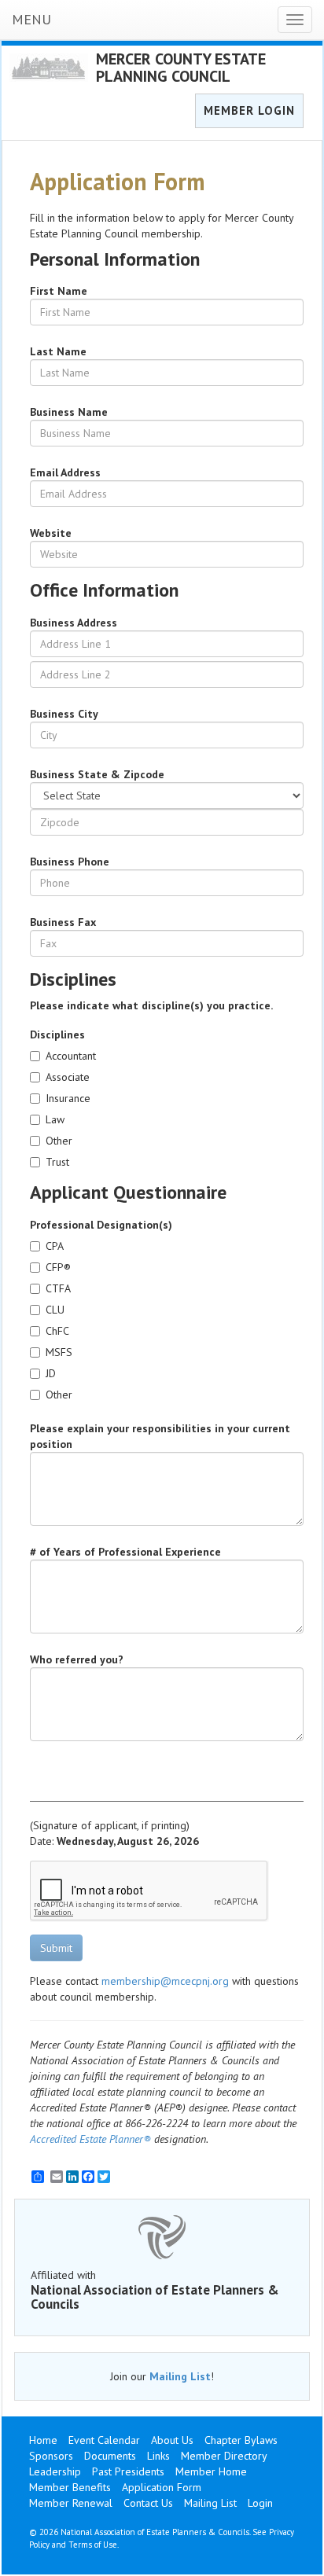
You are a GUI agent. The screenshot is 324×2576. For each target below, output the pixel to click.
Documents (110, 2456)
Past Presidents (128, 2471)
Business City (64, 714)
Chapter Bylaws (241, 2440)
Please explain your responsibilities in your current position (160, 1436)
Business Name (69, 412)
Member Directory (224, 2456)
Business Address (74, 623)
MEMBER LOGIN (249, 110)
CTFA (58, 1288)
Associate (68, 1077)
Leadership (55, 2471)
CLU (55, 1310)
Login (260, 2503)
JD (51, 1373)
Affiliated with (155, 2290)
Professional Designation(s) (101, 1225)
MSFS (59, 1352)
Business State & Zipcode (97, 774)
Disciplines (57, 1034)
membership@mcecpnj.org (165, 1981)
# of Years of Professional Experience (125, 1552)
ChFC (57, 1331)
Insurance (68, 1098)
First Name (59, 291)
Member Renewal (71, 2503)
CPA (55, 1246)
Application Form (162, 2487)
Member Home (211, 2471)
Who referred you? (77, 1659)
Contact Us (148, 2503)
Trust (57, 1162)
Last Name (58, 351)
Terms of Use (93, 2545)
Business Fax (63, 922)
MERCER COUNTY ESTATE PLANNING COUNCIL (181, 68)
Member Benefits (70, 2487)
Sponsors (51, 2456)
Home (43, 2440)
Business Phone (70, 862)
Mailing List (180, 2376)
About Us (172, 2440)
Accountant (71, 1056)
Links (158, 2456)
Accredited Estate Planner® (90, 2139)
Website (51, 533)
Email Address (65, 472)
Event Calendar (104, 2440)
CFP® (58, 1267)
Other (59, 1141)
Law (55, 1119)
